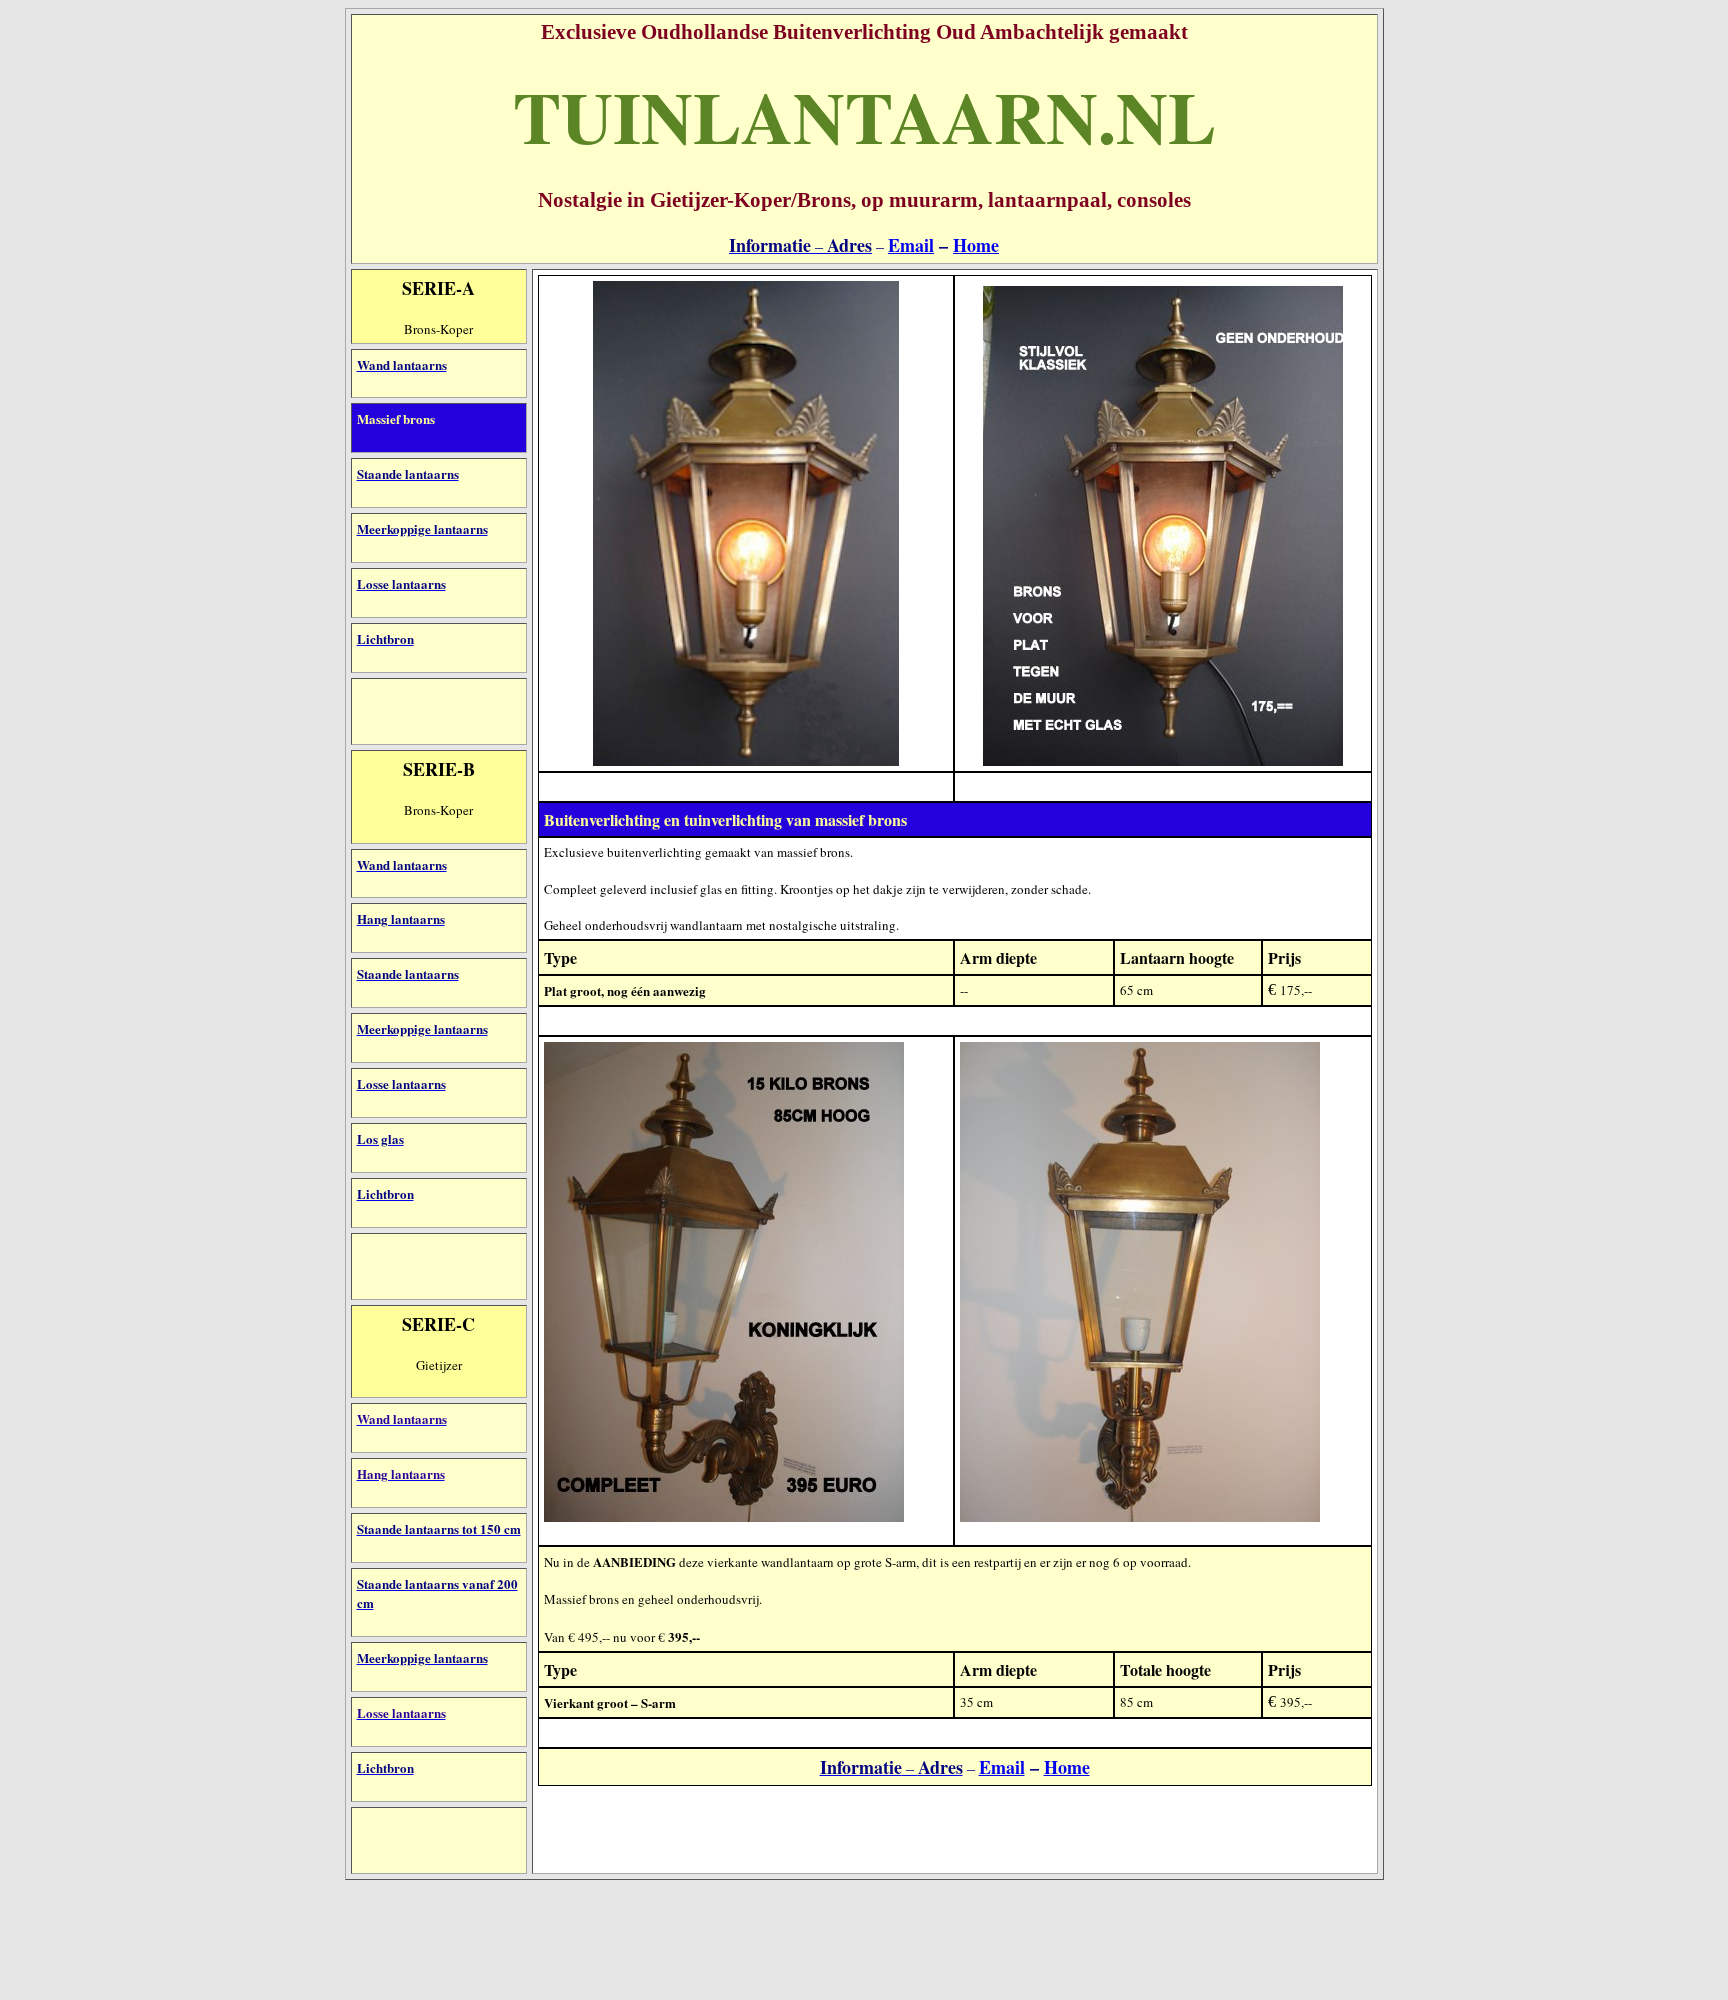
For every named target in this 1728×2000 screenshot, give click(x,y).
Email (911, 245)
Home (976, 245)
